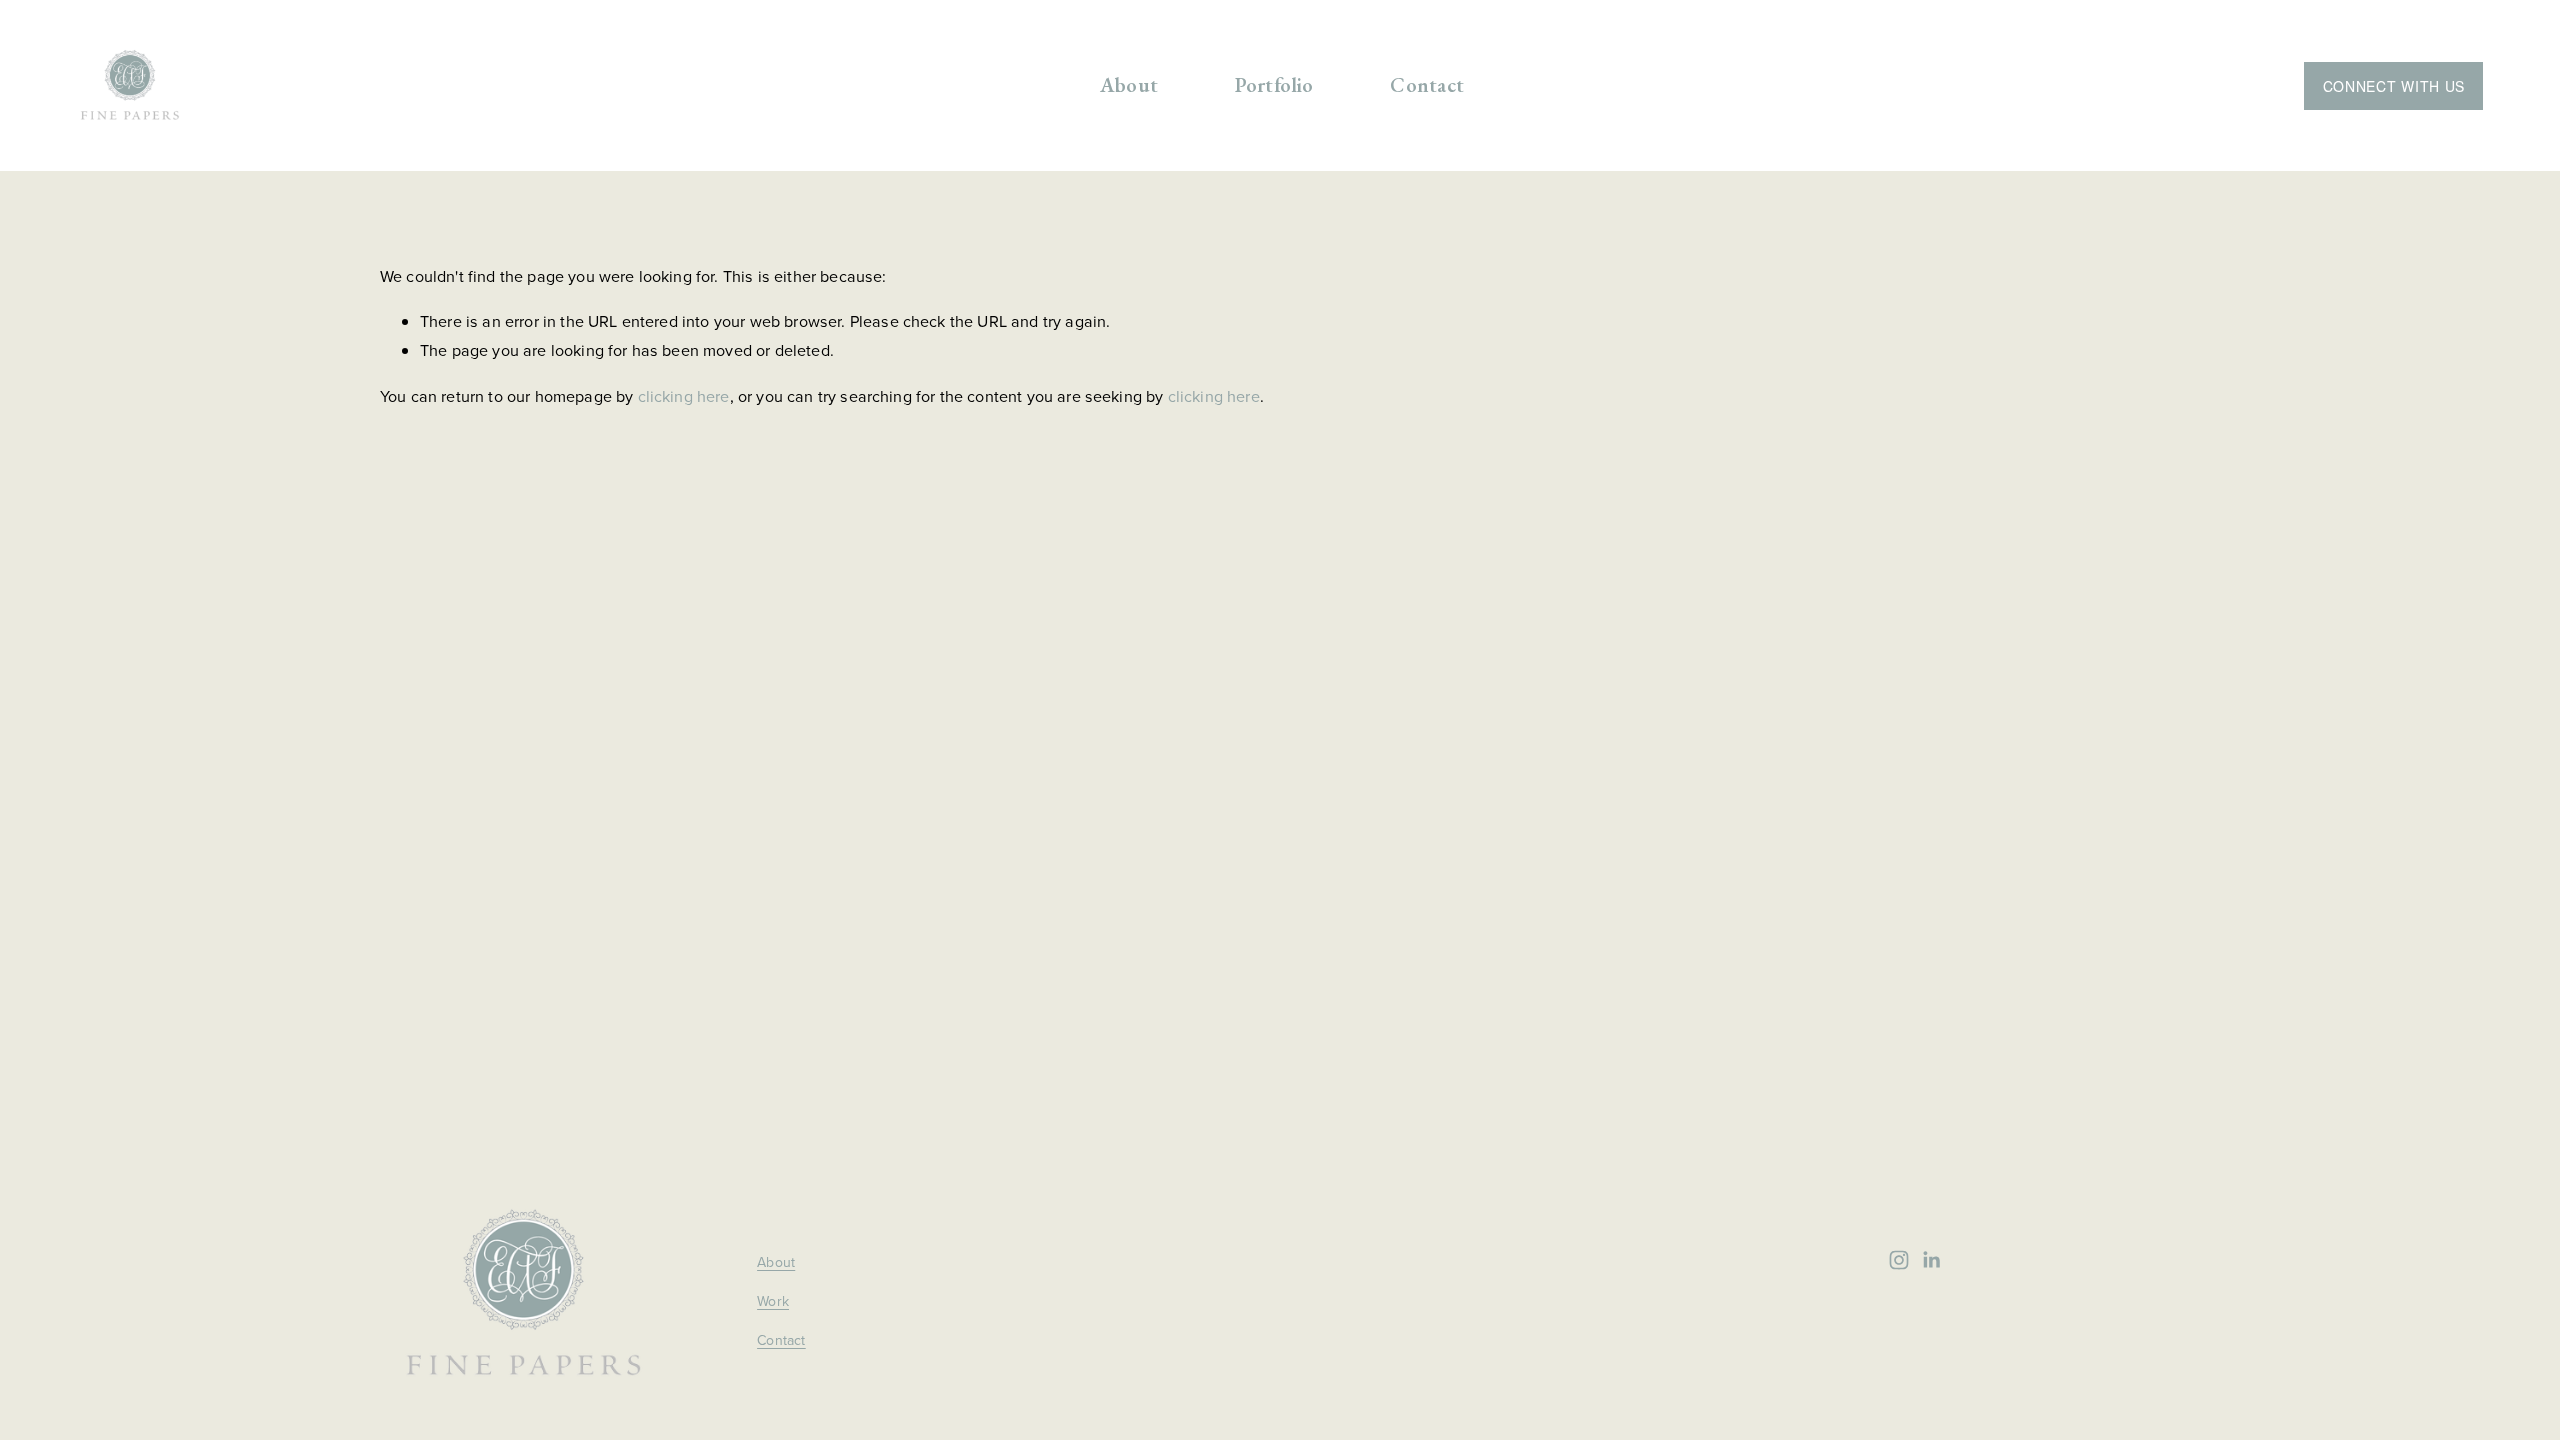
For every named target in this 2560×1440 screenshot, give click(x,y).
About (1129, 84)
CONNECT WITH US (2394, 86)
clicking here (684, 396)
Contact (1426, 84)
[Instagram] (1899, 1260)
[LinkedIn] (1931, 1260)
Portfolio (1274, 84)
